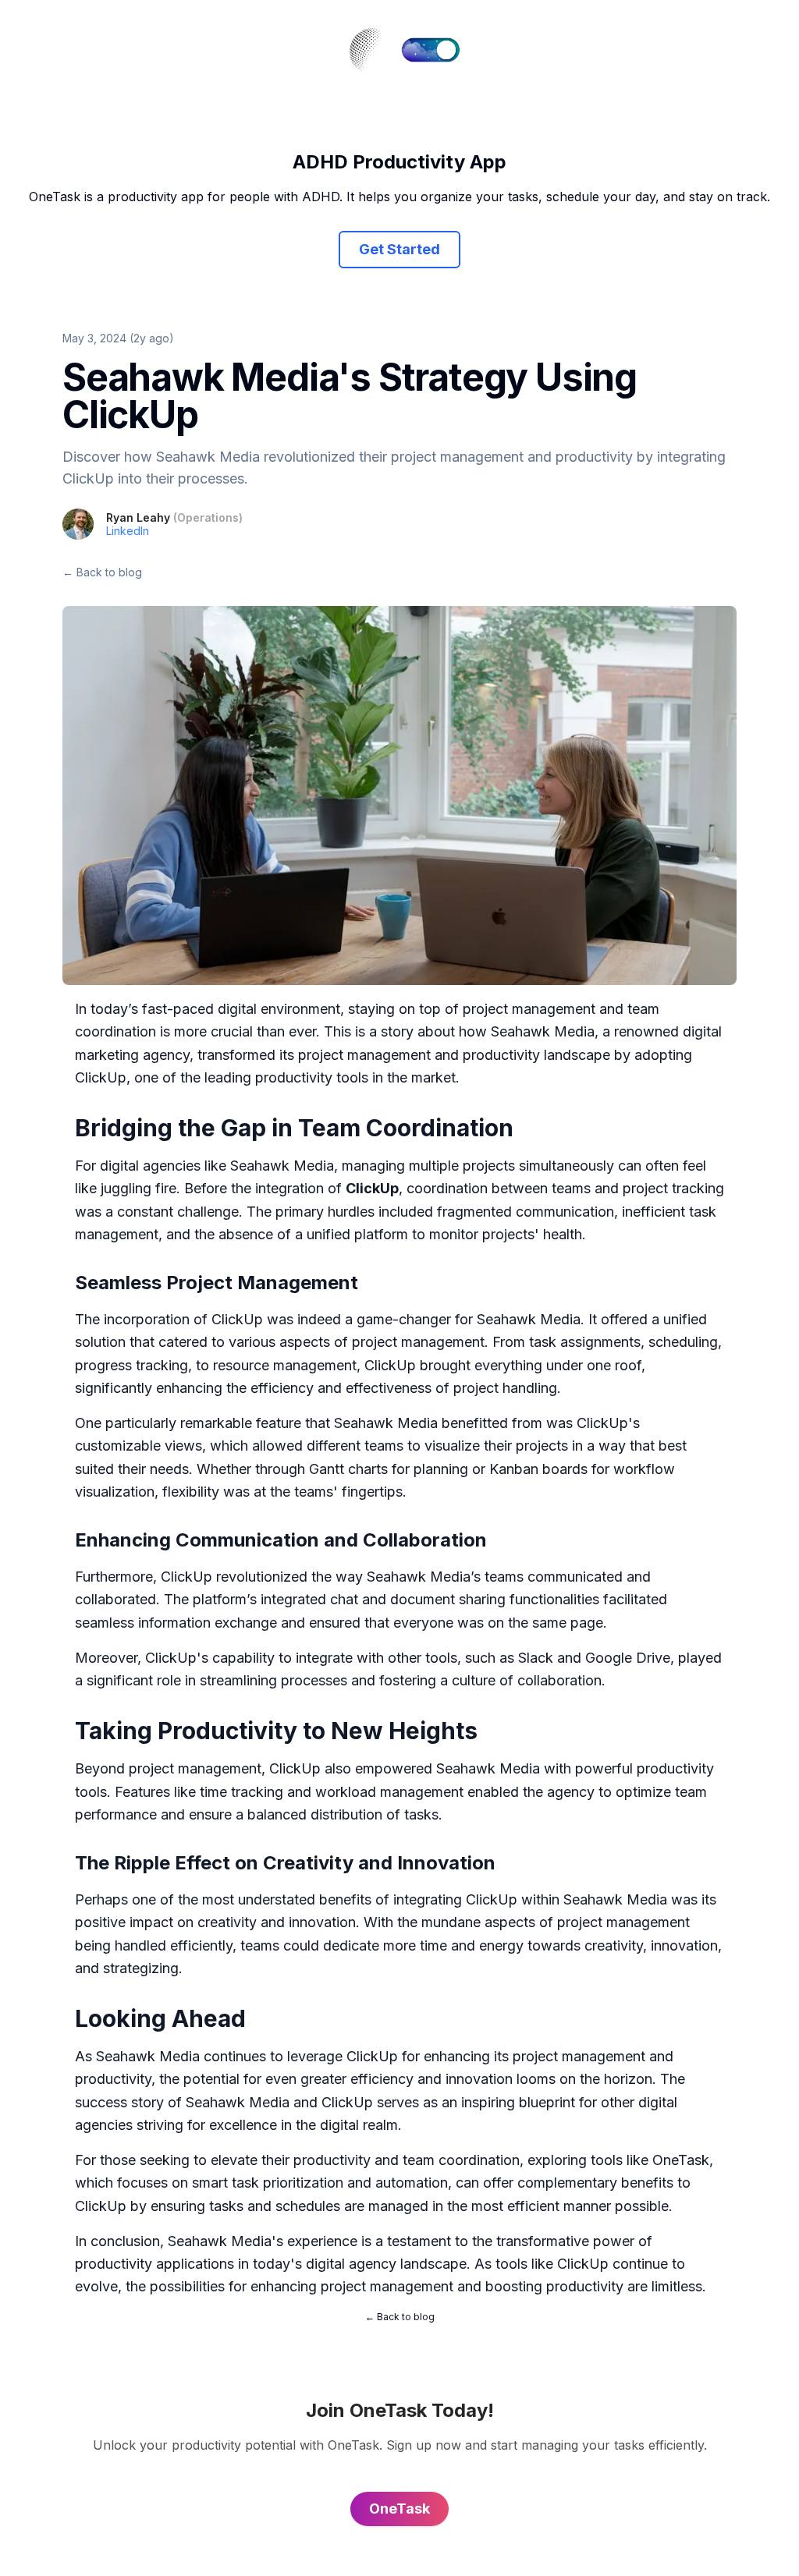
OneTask (681, 2160)
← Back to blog (102, 572)
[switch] (431, 50)
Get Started (399, 249)
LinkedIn (128, 531)
